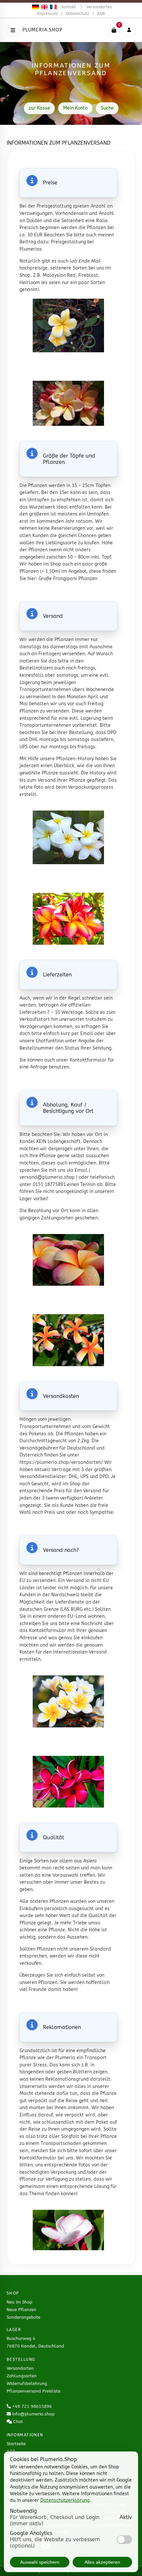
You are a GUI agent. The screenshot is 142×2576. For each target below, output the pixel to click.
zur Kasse (39, 108)
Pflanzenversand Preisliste (34, 2391)
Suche (107, 108)
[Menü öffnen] (13, 30)
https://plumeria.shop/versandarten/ (61, 1462)
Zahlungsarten (22, 2376)
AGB (101, 14)
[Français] (52, 7)
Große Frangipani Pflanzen (68, 579)
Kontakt (69, 7)
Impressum (47, 14)
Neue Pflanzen (21, 2310)
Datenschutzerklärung (65, 2500)
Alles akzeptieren (102, 2562)
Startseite (16, 2444)
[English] (43, 7)
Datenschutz (77, 14)
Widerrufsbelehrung (27, 2383)
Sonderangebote (23, 2317)
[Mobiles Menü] (129, 30)
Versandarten (99, 7)
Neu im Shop (19, 2302)
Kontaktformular (88, 1060)
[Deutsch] (35, 7)
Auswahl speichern (40, 2562)
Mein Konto (75, 108)
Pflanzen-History (75, 759)
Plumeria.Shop (43, 30)
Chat (18, 2422)
